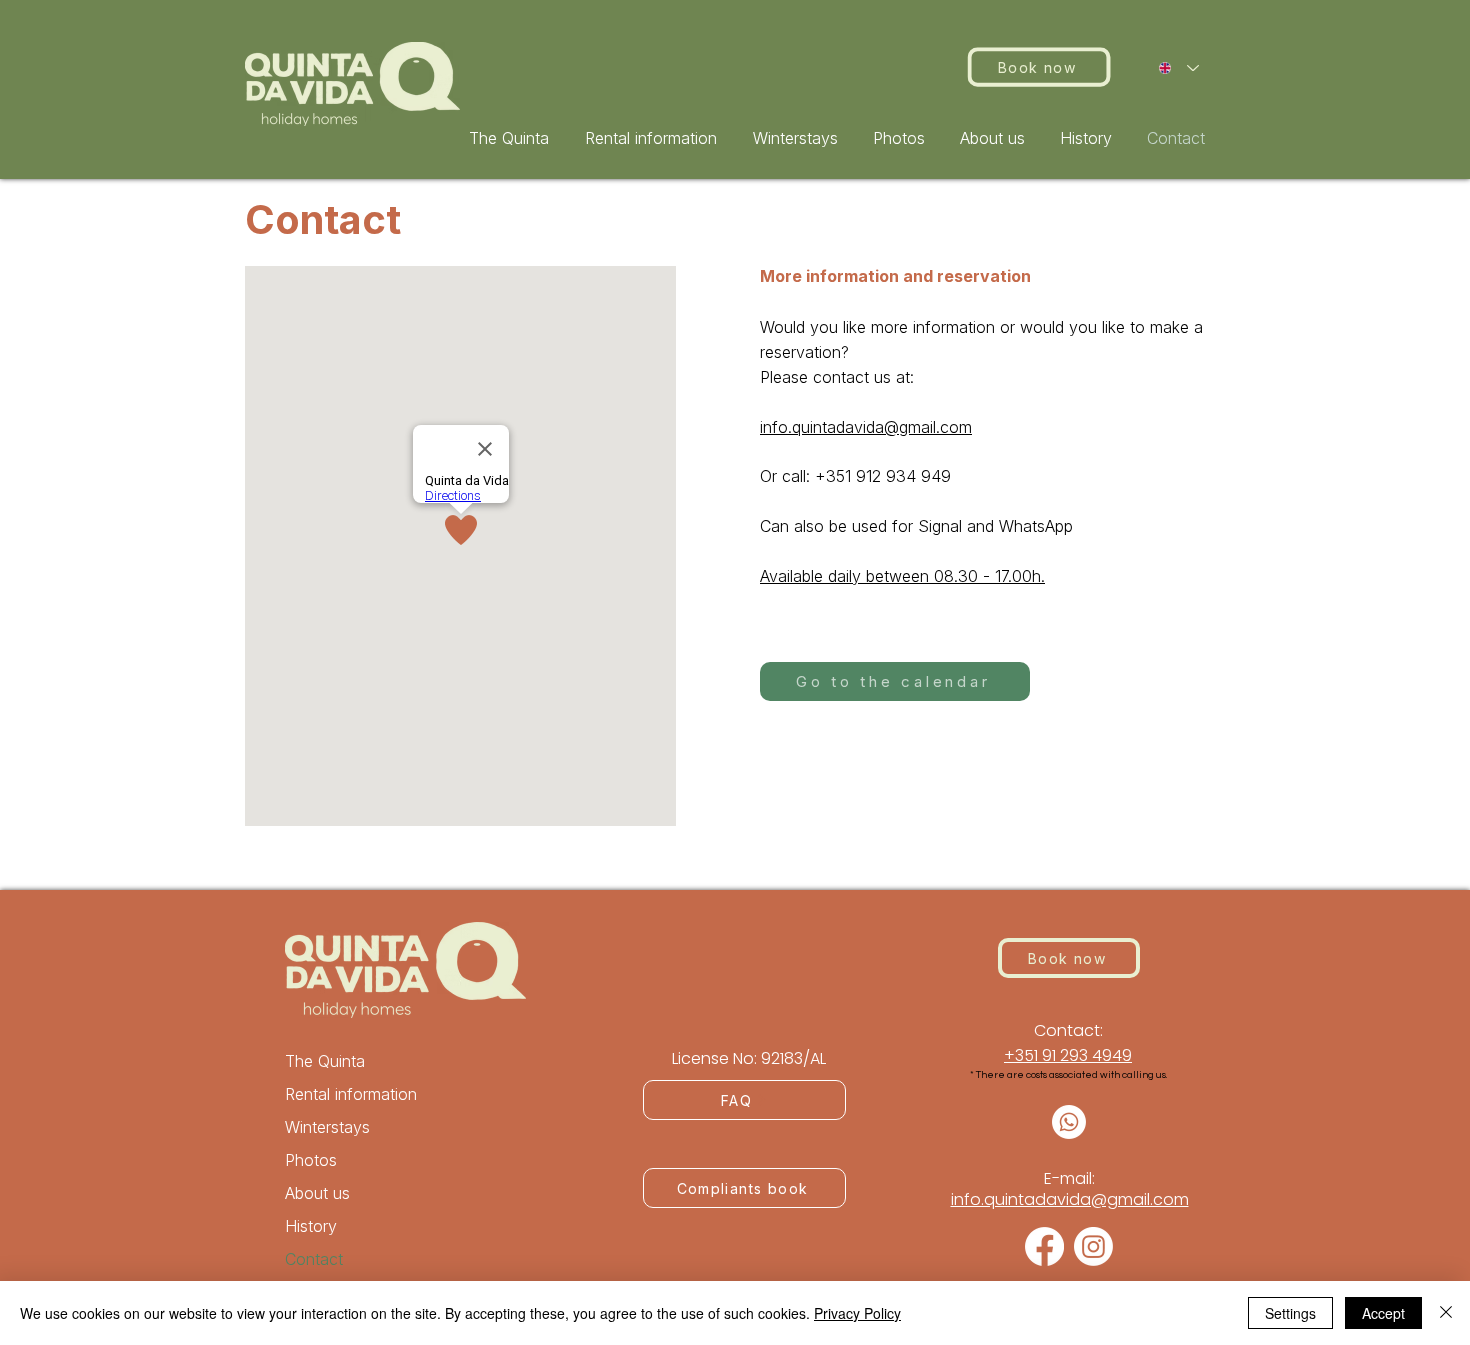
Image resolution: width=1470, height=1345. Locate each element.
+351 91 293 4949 (1068, 1055)
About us (317, 1193)
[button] (654, 138)
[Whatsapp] (1069, 1122)
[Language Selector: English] (1179, 68)
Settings (1290, 1313)
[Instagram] (1093, 1246)
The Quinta (325, 1061)
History (311, 1226)
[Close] (1446, 1313)
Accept (1383, 1313)
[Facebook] (1044, 1246)
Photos (311, 1160)
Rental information (351, 1094)
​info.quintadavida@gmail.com (1070, 1199)
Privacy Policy (857, 1313)
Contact (314, 1259)
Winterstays (327, 1127)
